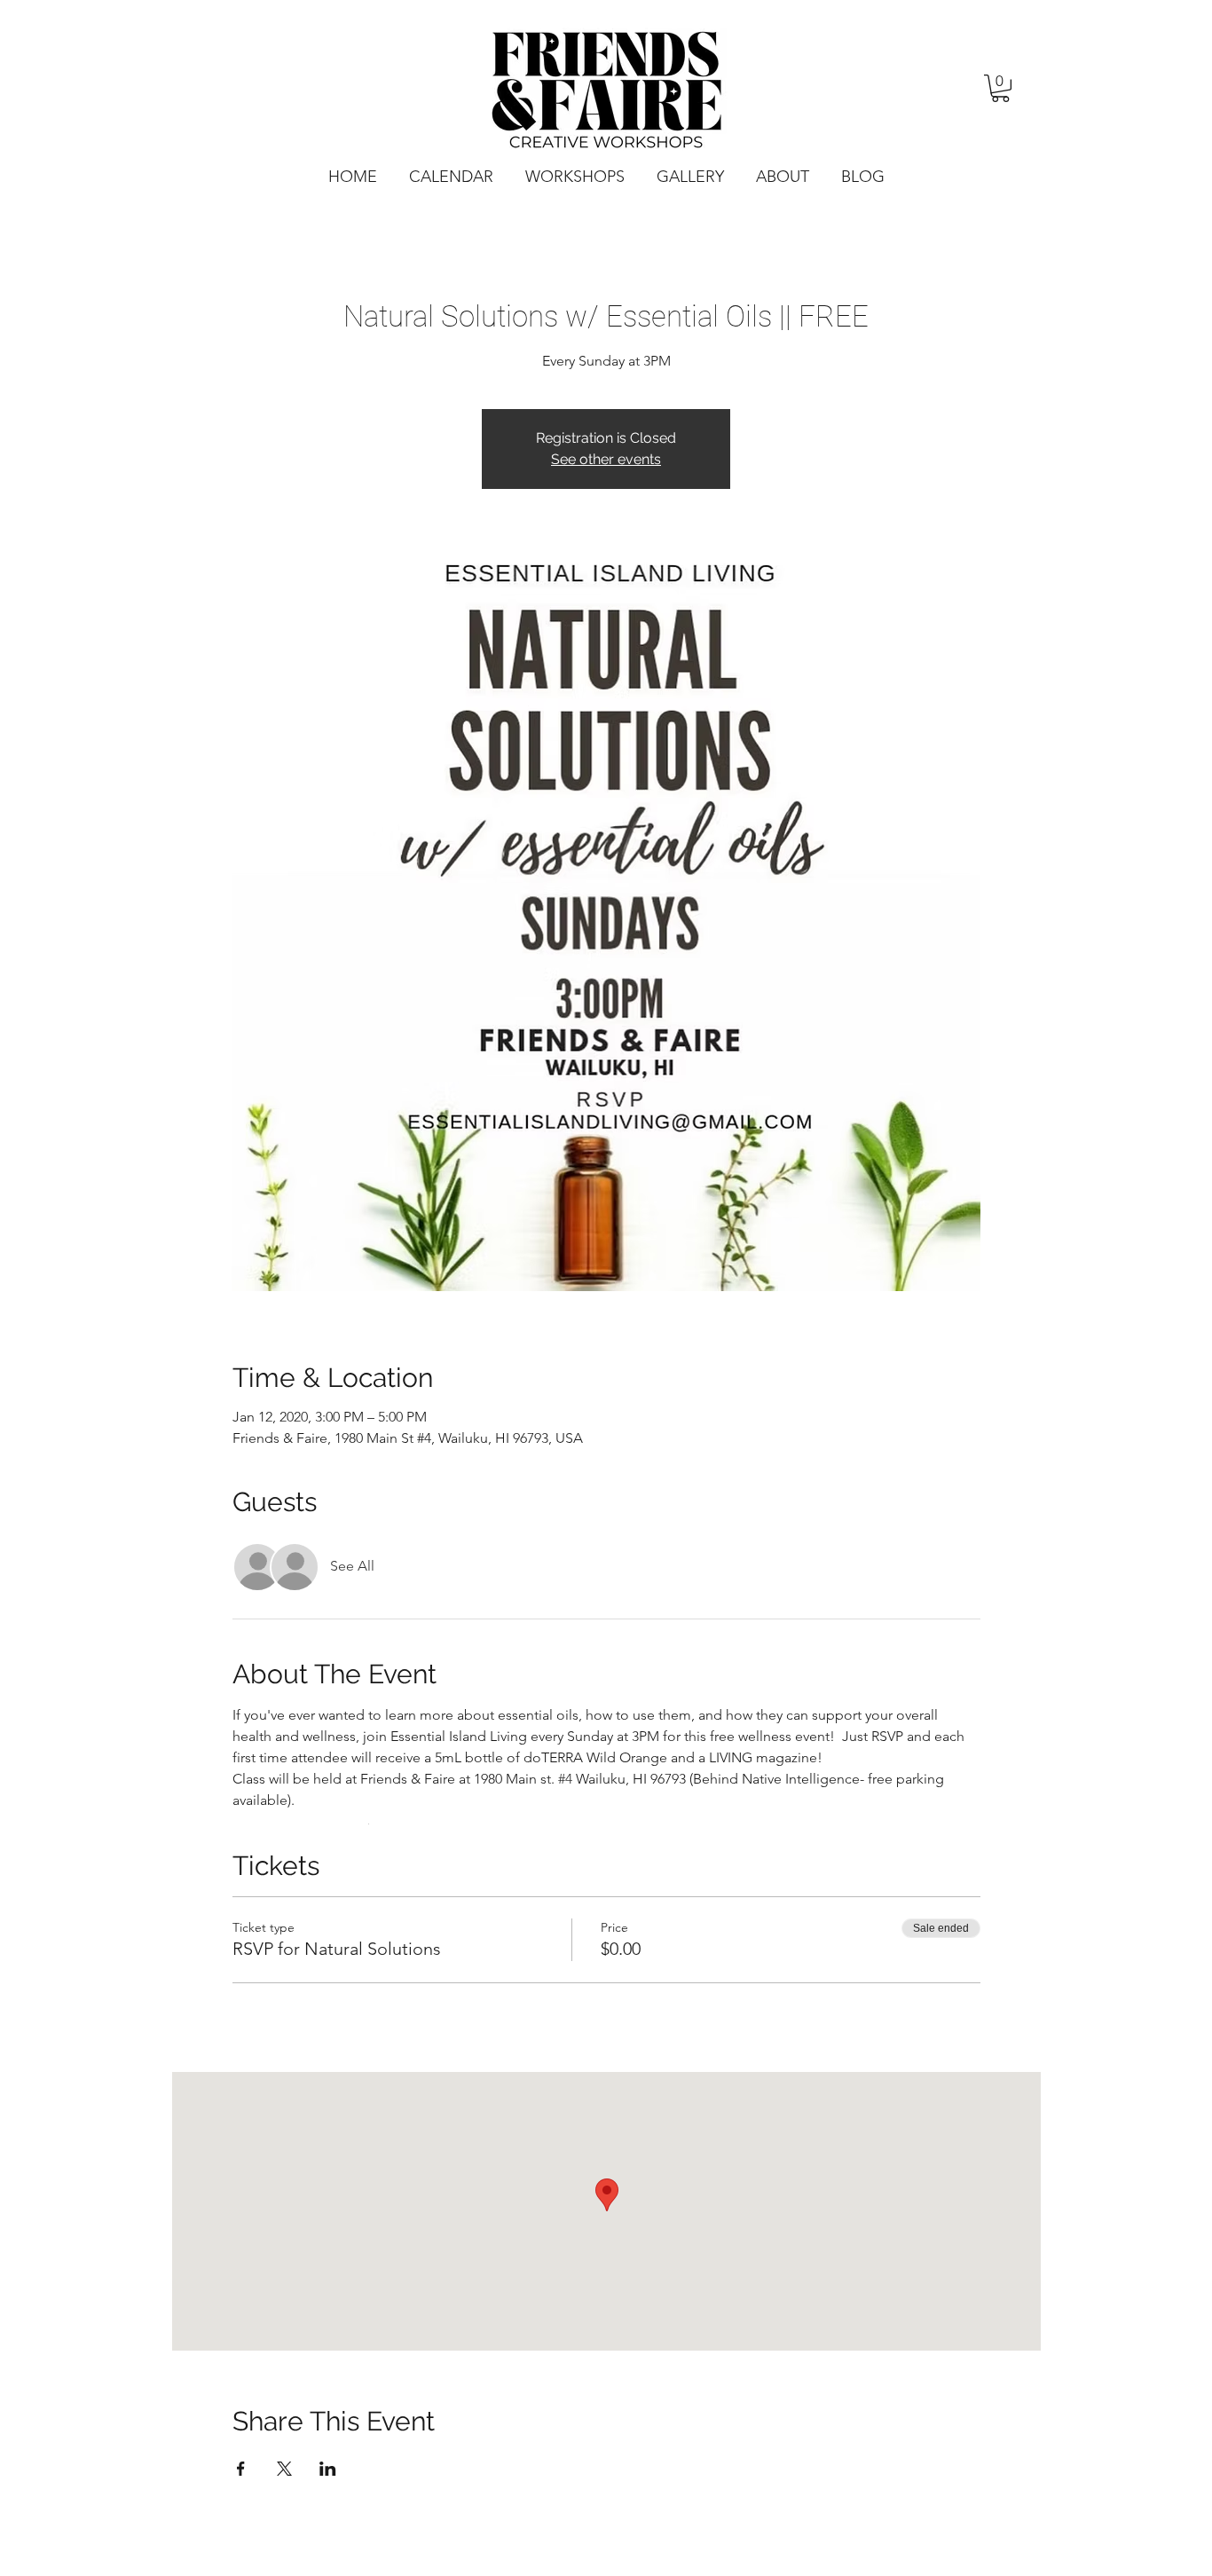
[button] (1000, 88)
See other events (606, 459)
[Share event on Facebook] (241, 2469)
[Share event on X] (284, 2469)
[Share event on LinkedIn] (328, 2469)
